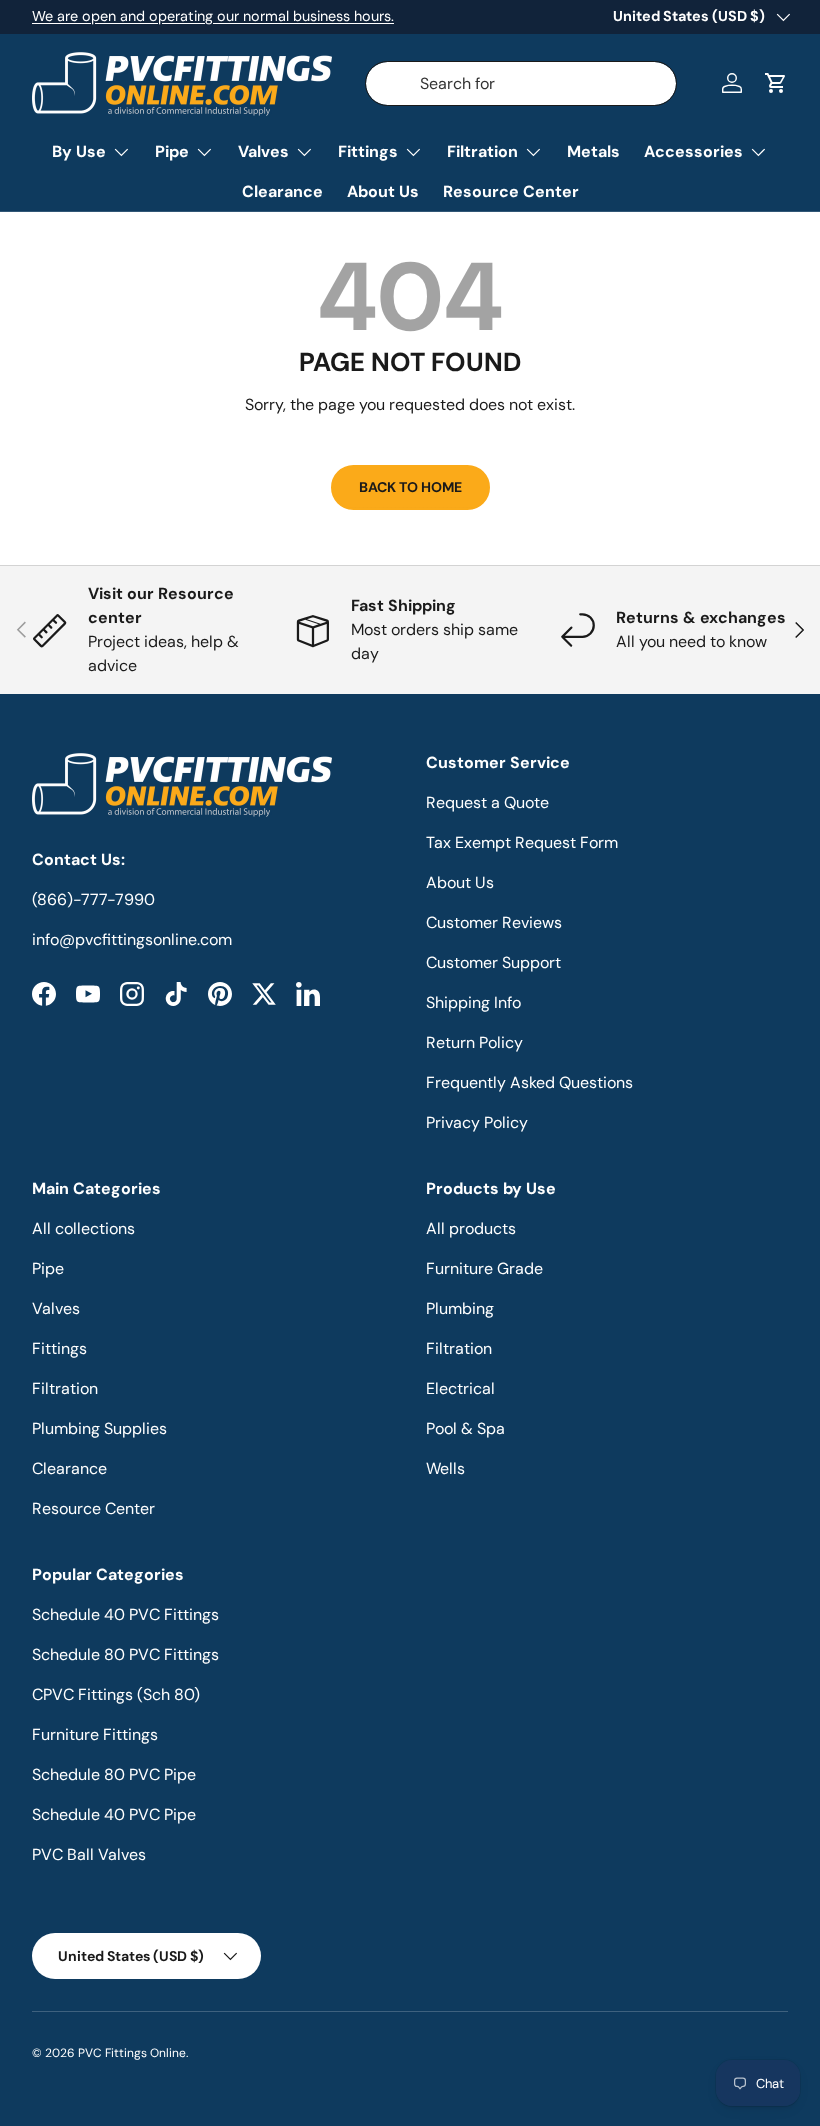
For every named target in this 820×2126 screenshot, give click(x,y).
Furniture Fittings (95, 1734)
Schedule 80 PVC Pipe (114, 1774)
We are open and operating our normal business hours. (213, 16)
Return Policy (474, 1042)
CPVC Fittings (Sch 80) (116, 1694)
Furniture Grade (484, 1268)
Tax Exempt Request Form (522, 842)
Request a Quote (487, 802)
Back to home (410, 487)
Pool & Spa (465, 1428)
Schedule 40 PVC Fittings (125, 1614)
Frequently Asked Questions (529, 1082)
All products (471, 1228)
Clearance (282, 191)
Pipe (48, 1268)
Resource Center (511, 191)
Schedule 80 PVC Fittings (125, 1654)
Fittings (59, 1348)
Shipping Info (473, 1002)
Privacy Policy (477, 1122)
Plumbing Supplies (99, 1428)
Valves (56, 1308)
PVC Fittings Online (132, 2053)
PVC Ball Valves (89, 1854)
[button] (776, 83)
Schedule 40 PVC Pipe (114, 1814)
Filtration (65, 1388)
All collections (83, 1228)
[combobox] (521, 83)
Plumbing (460, 1308)
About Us (383, 191)
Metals (593, 151)
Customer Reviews (494, 922)
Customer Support (493, 962)
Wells (445, 1468)
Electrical (460, 1388)
